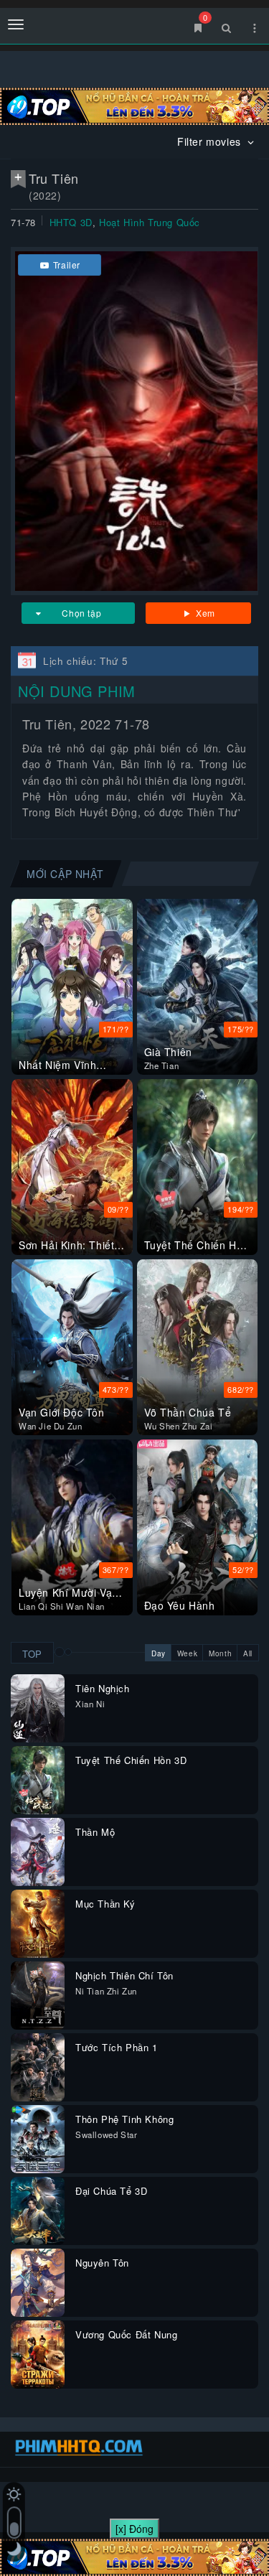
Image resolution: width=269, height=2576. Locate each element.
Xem (204, 613)
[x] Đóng (134, 2529)
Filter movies (211, 141)
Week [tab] (187, 1653)
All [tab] (248, 1653)
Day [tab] (159, 1653)
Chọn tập (81, 613)
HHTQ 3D (71, 222)
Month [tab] (220, 1653)
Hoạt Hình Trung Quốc (150, 222)
